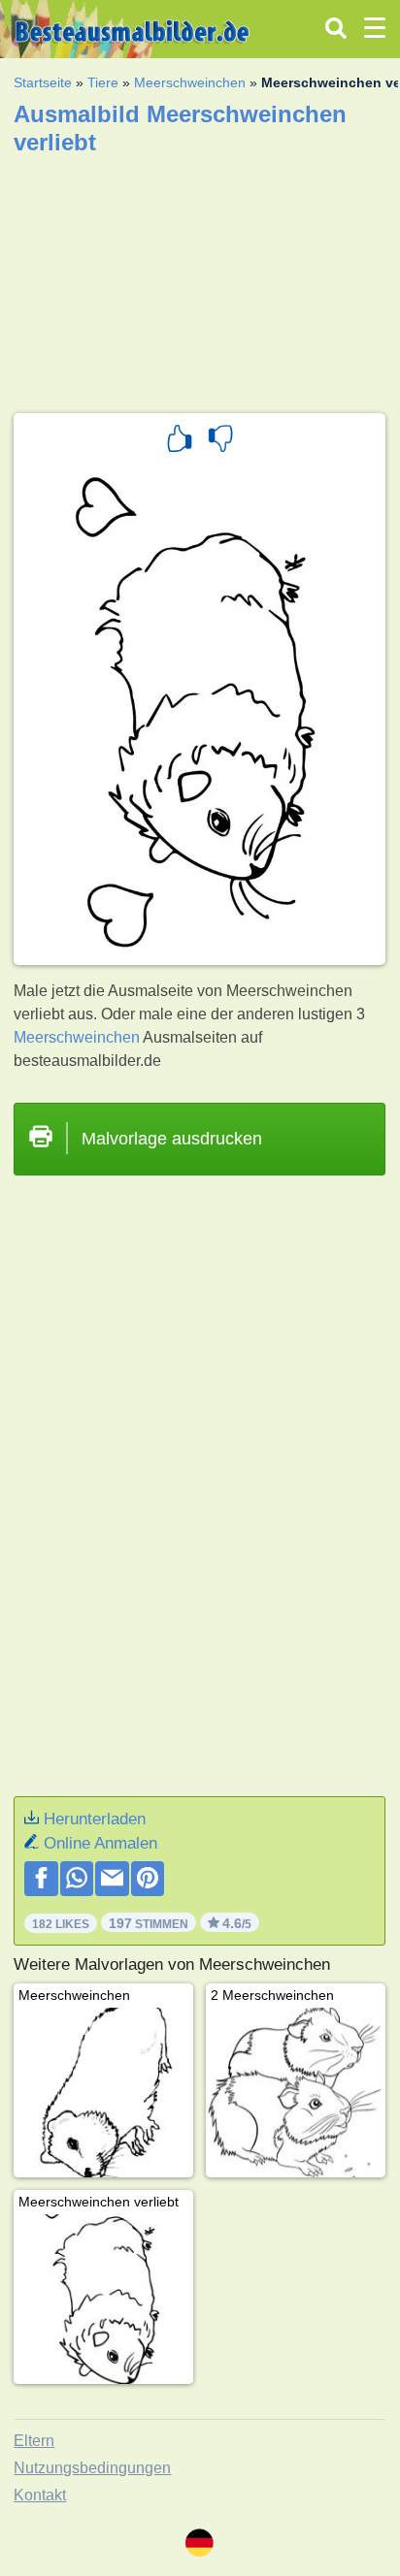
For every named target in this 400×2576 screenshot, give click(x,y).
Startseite (43, 82)
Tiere (103, 82)
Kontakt (40, 2495)
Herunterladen (95, 1819)
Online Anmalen (100, 1843)
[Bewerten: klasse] (180, 441)
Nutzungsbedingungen (92, 2468)
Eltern (34, 2441)
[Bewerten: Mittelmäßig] (220, 441)
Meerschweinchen (190, 82)
